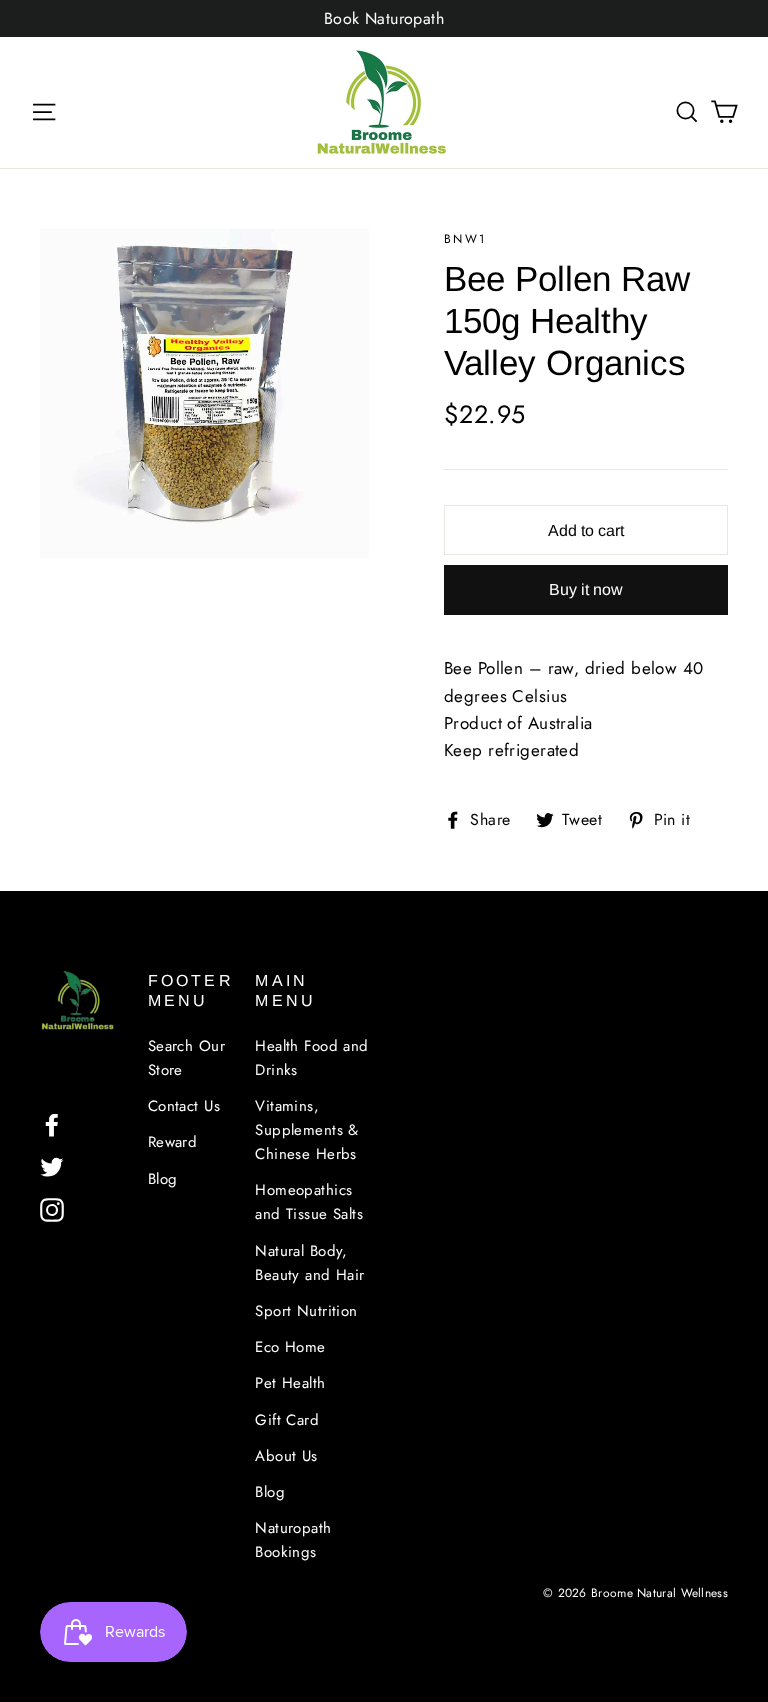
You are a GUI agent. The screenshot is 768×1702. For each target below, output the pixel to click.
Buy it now (586, 589)
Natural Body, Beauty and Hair (309, 1263)
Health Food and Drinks (311, 1058)
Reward (173, 1142)
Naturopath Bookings (293, 1540)
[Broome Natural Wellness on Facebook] (52, 1123)
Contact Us (184, 1106)
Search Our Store (186, 1058)
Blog (163, 1179)
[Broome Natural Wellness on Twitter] (52, 1165)
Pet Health (290, 1383)
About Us (286, 1456)
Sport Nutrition (306, 1311)
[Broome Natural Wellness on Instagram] (52, 1207)
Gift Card (287, 1420)
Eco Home (290, 1347)
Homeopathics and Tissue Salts (309, 1202)
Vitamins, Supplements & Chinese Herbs (307, 1130)
